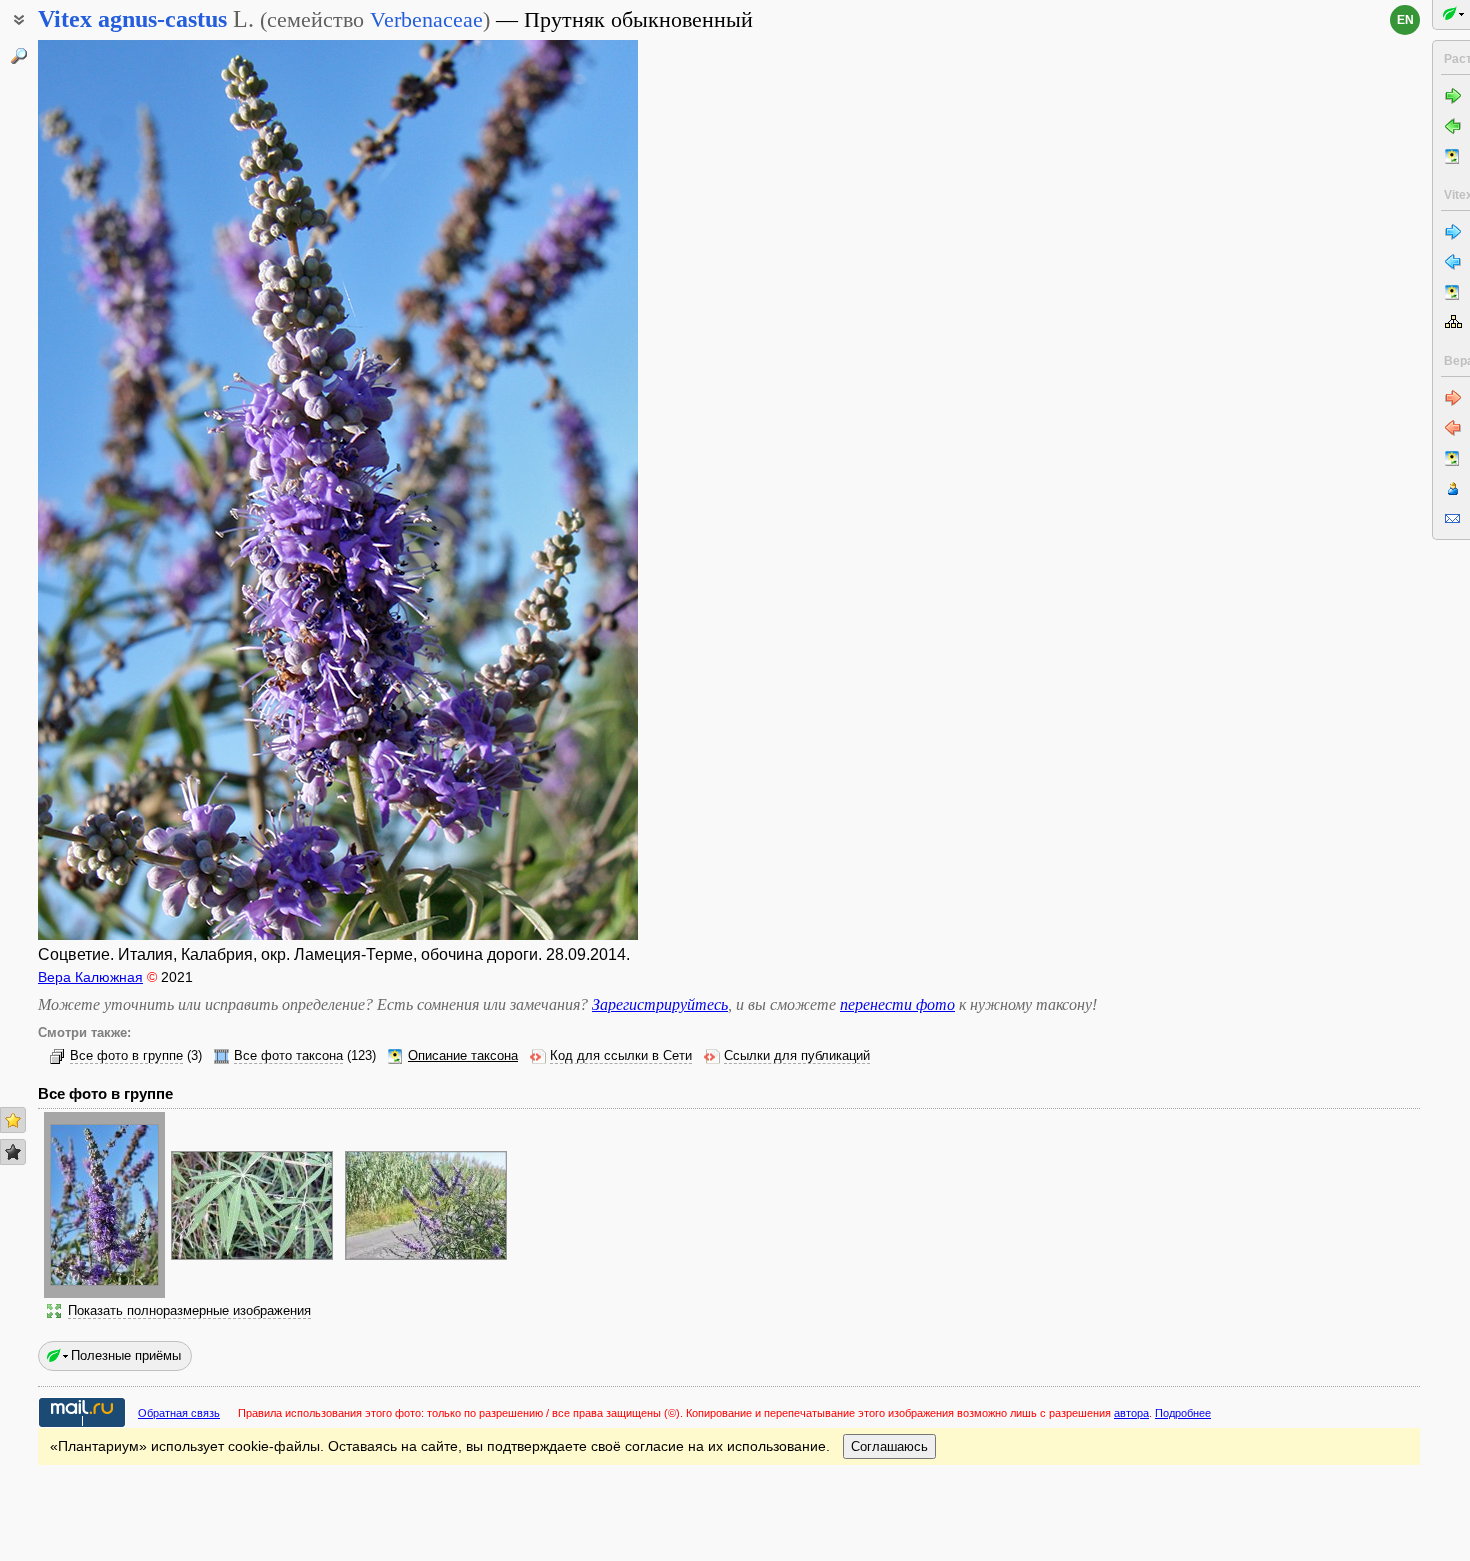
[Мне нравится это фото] (13, 1120)
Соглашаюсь (889, 1446)
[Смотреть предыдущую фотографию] (103, 490)
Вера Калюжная (90, 977)
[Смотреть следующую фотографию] (573, 490)
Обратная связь (179, 1413)
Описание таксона (463, 1056)
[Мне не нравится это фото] (13, 1152)
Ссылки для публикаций (797, 1056)
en (1405, 20)
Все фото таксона (288, 1056)
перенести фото (897, 1004)
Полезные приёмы (126, 1355)
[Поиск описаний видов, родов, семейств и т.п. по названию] (19, 56)
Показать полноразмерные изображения (189, 1311)
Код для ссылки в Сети (621, 1056)
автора (1131, 1413)
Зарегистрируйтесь (660, 1004)
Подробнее (1183, 1413)
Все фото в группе (126, 1056)
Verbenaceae (426, 19)
